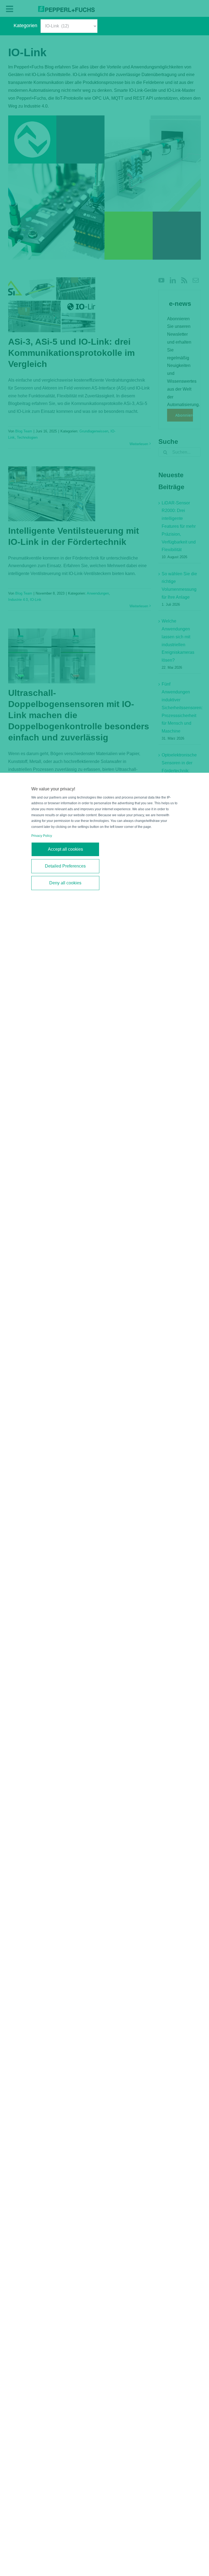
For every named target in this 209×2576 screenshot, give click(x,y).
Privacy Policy (42, 836)
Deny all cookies (65, 883)
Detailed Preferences (65, 866)
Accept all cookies (65, 849)
